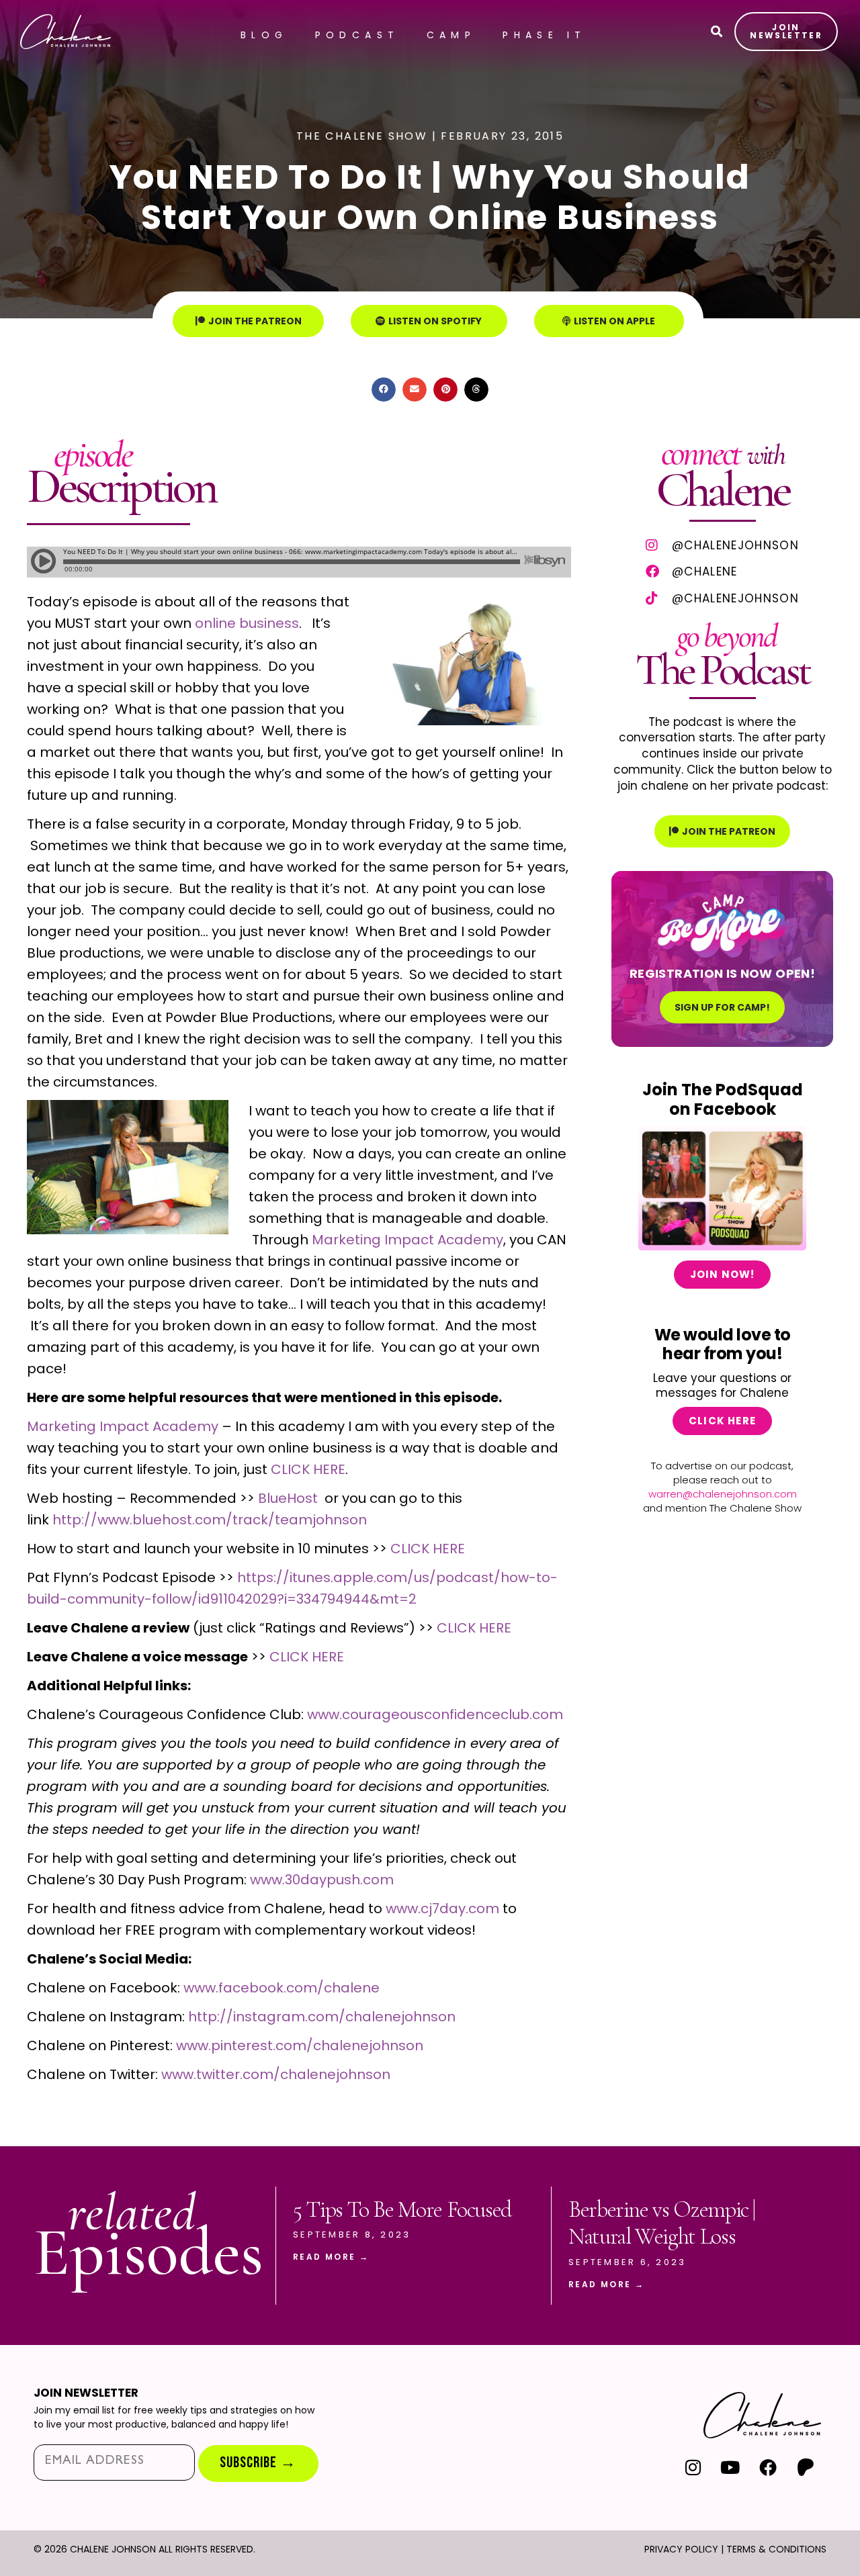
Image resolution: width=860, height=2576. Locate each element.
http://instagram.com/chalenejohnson (322, 2017)
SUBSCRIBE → (258, 2463)
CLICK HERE (308, 1469)
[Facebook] (768, 2468)
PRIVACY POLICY (681, 2549)
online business (247, 623)
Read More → (331, 2257)
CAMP (451, 35)
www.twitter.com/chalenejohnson (276, 2074)
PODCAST (357, 35)
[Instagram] (693, 2468)
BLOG (264, 35)
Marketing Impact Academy (407, 1240)
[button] (384, 389)
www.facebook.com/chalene (282, 1988)
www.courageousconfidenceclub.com (435, 1714)
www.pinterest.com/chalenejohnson (300, 2045)
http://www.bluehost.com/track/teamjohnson (210, 1520)
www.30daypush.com (322, 1880)
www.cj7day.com (442, 1908)
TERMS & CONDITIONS (776, 2549)
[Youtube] (731, 2468)
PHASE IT (544, 35)
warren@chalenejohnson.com (723, 1494)
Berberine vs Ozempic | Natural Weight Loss (662, 2223)
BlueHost (288, 1498)
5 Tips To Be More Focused (402, 2210)
